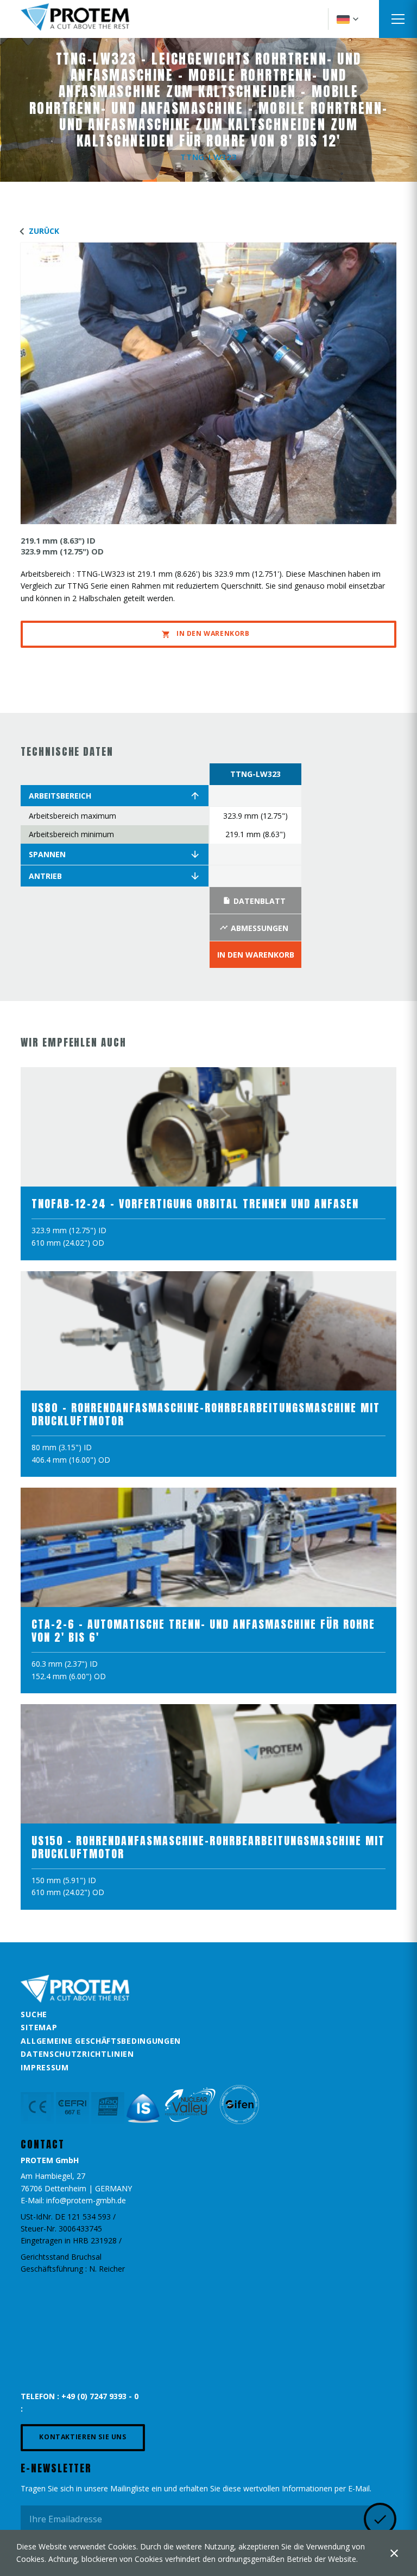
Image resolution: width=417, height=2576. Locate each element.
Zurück (44, 231)
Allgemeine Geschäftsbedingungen (101, 2041)
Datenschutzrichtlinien (77, 2054)
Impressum (45, 2067)
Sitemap (39, 2027)
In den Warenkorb (213, 633)
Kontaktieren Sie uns (83, 2437)
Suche (34, 2014)
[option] (255, 866)
